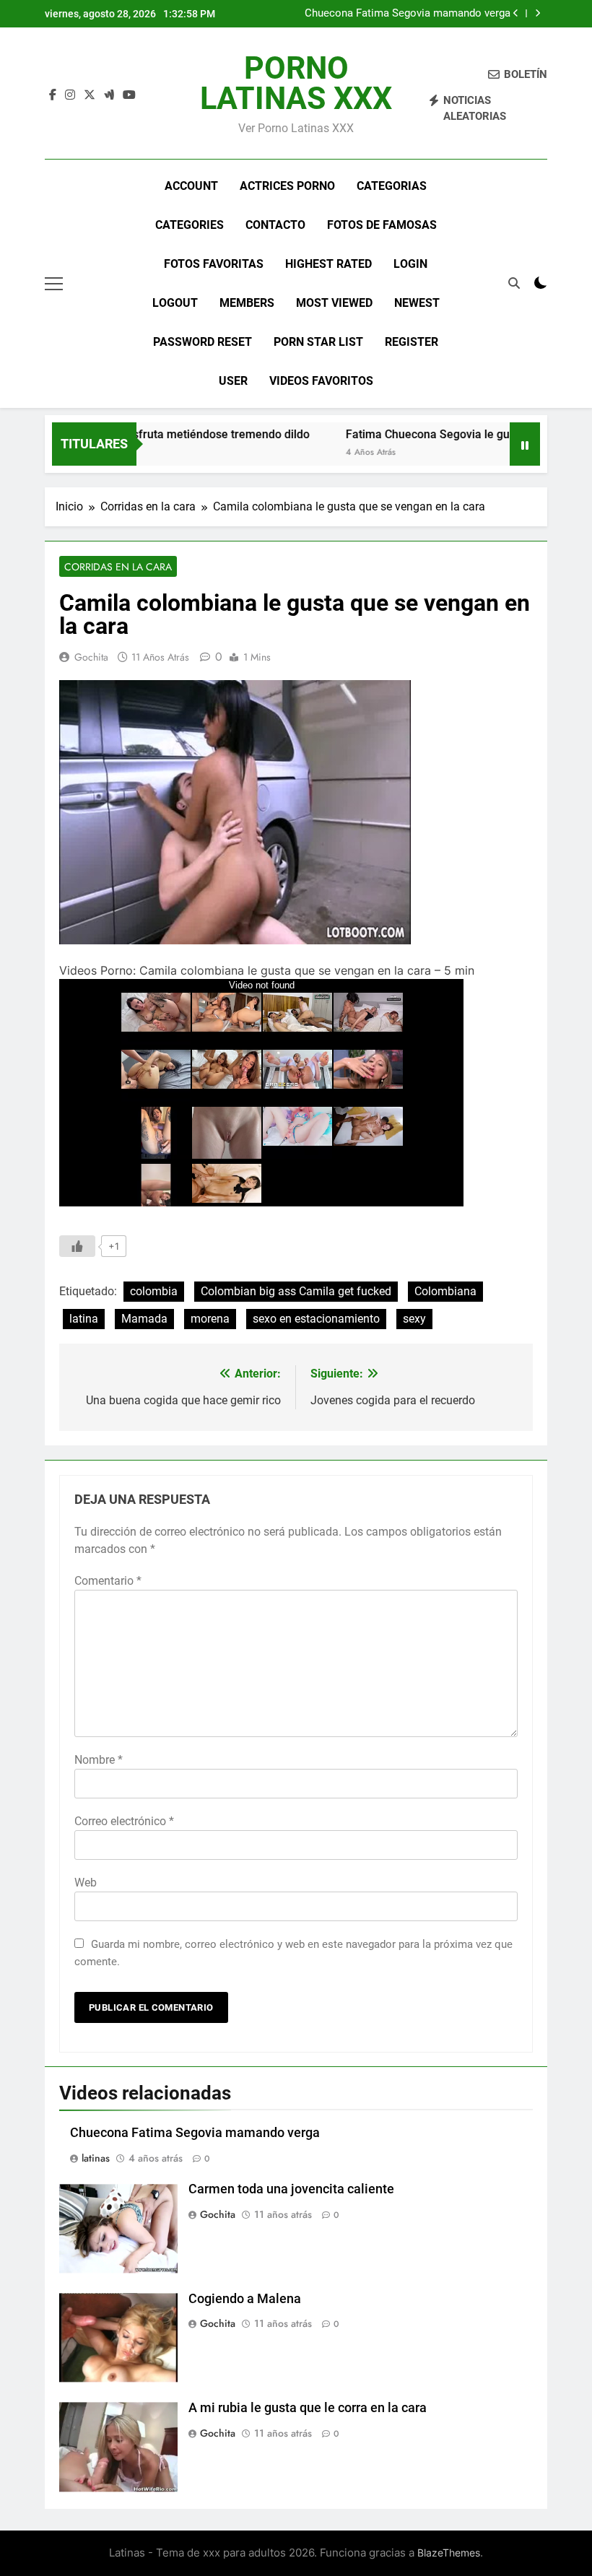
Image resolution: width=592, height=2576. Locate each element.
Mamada (144, 1319)
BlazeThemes (449, 2553)
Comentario (108, 1581)
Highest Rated (328, 264)
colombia (154, 1291)
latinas (96, 2158)
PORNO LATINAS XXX (296, 83)
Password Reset (203, 342)
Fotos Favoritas (214, 264)
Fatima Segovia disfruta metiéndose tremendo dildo (150, 434)
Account (191, 186)
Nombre (99, 1760)
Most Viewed (334, 303)
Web (86, 1883)
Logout (175, 303)
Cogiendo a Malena (245, 2299)
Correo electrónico (124, 1821)
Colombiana (445, 1291)
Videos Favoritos (321, 381)
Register (412, 342)
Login (410, 264)
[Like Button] (77, 1246)
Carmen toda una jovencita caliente (291, 2189)
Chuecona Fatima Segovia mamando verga (408, 14)
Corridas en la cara (118, 567)
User (233, 381)
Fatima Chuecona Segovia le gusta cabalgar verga (452, 434)
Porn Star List (318, 342)
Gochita (91, 657)
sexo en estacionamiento (316, 1319)
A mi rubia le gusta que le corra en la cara (308, 2408)
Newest (417, 303)
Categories (190, 225)
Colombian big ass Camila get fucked (296, 1291)
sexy (414, 1319)
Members (247, 303)
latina (84, 1319)
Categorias (392, 186)
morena (210, 1319)
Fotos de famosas (382, 225)
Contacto (275, 225)
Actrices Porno (287, 186)
